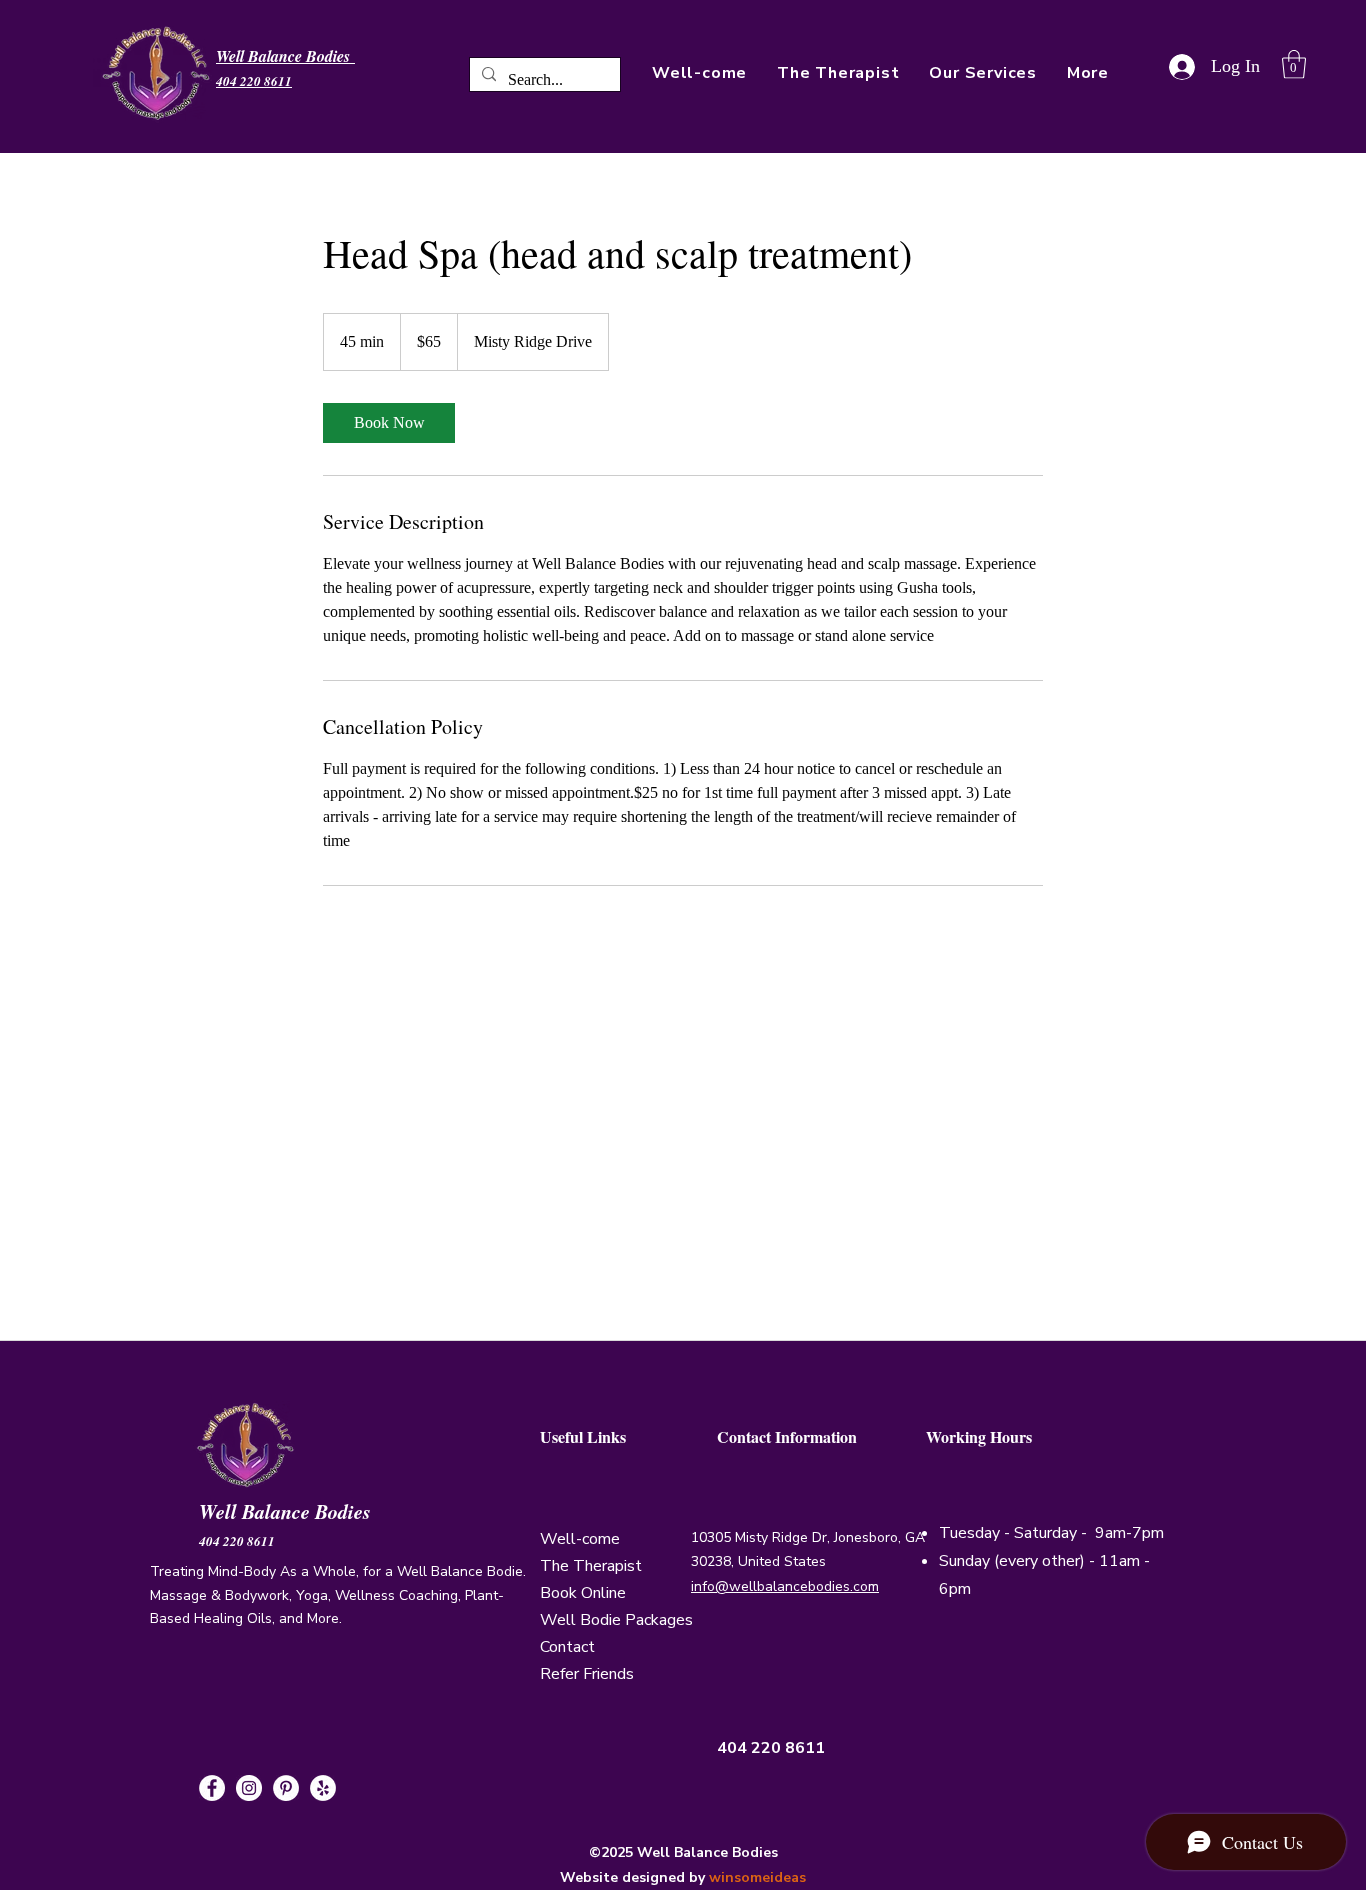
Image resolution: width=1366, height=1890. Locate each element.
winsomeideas (757, 1877)
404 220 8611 (237, 1541)
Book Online (583, 1593)
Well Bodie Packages (616, 1620)
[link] (389, 423)
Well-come (580, 1539)
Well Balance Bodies (288, 1511)
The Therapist (591, 1566)
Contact (567, 1647)
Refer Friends (587, 1674)
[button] (1088, 73)
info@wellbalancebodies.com (785, 1586)
